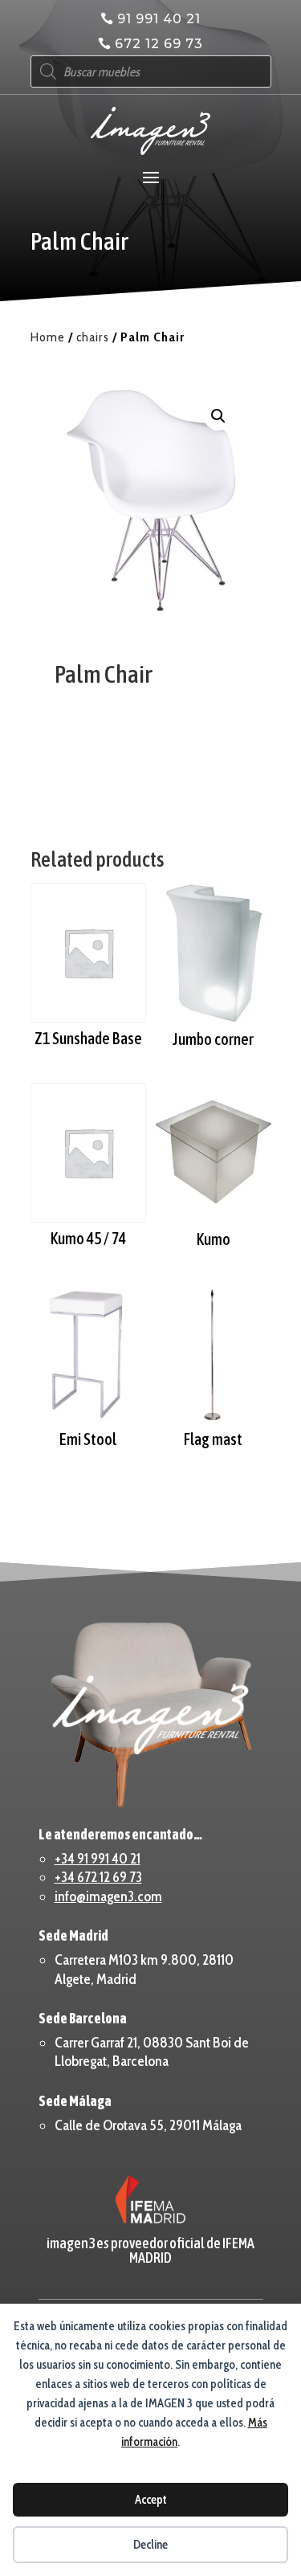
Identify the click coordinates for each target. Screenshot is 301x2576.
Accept (151, 2500)
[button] (218, 416)
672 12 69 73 (159, 44)
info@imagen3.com (108, 1896)
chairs (93, 337)
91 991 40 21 (159, 19)
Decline (150, 2545)
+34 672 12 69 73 (98, 1877)
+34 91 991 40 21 (98, 1859)
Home (48, 337)
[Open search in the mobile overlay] (151, 71)
